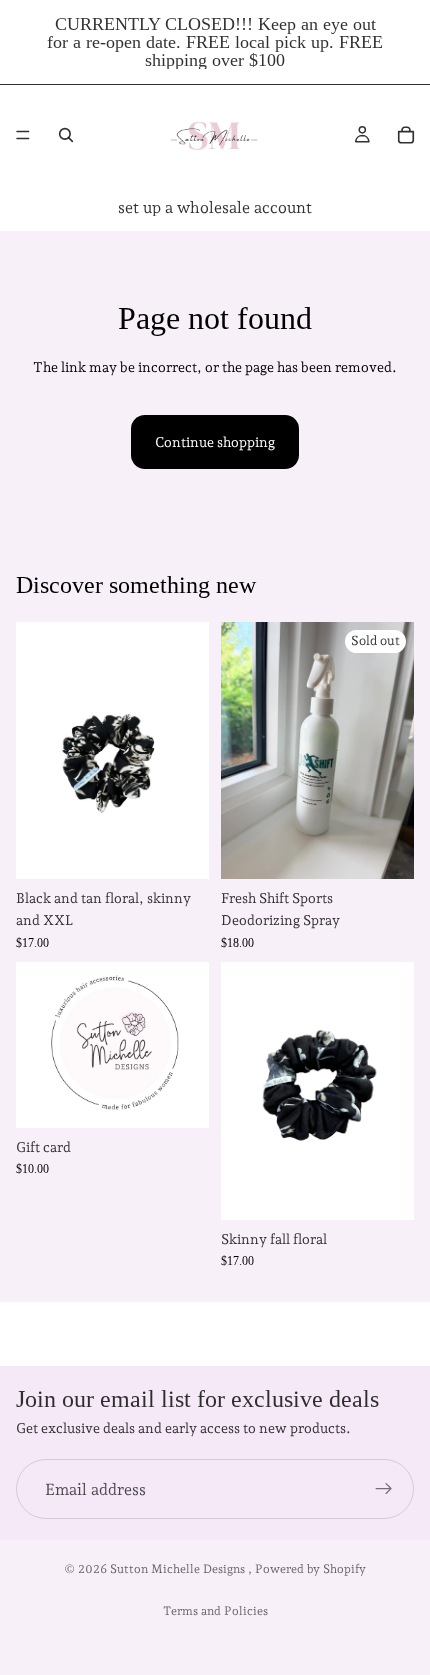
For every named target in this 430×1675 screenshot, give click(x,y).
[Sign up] (384, 1489)
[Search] (66, 135)
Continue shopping (215, 442)
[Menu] (23, 135)
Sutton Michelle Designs (179, 1569)
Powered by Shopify (310, 1569)
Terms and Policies (215, 1611)
